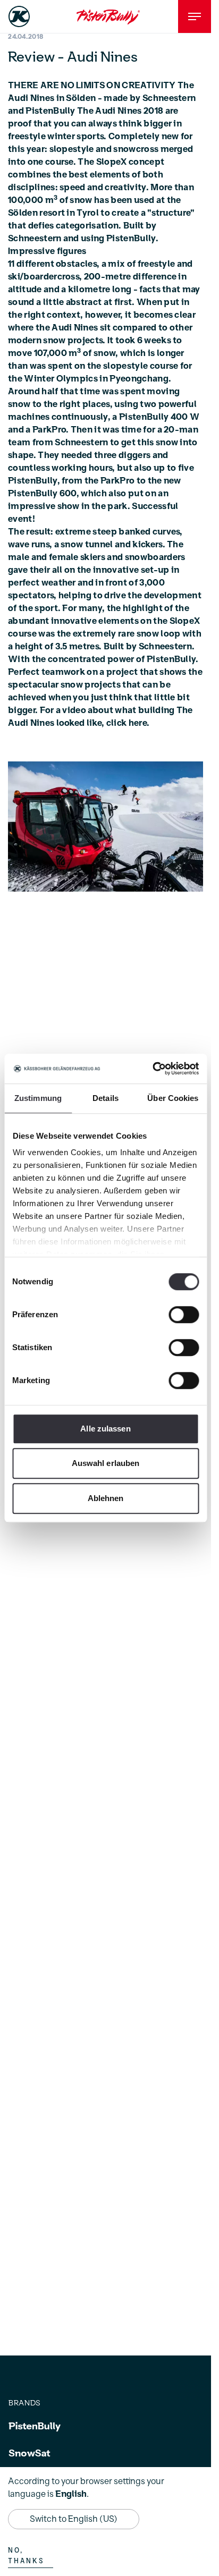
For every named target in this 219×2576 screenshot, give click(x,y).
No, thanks (26, 2556)
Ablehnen (106, 1498)
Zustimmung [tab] (38, 1098)
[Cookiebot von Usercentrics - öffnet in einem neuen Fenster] (152, 1069)
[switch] (184, 1315)
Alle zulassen (105, 1429)
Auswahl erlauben (106, 1463)
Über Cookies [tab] (173, 1098)
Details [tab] (106, 1098)
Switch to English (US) (74, 2519)
